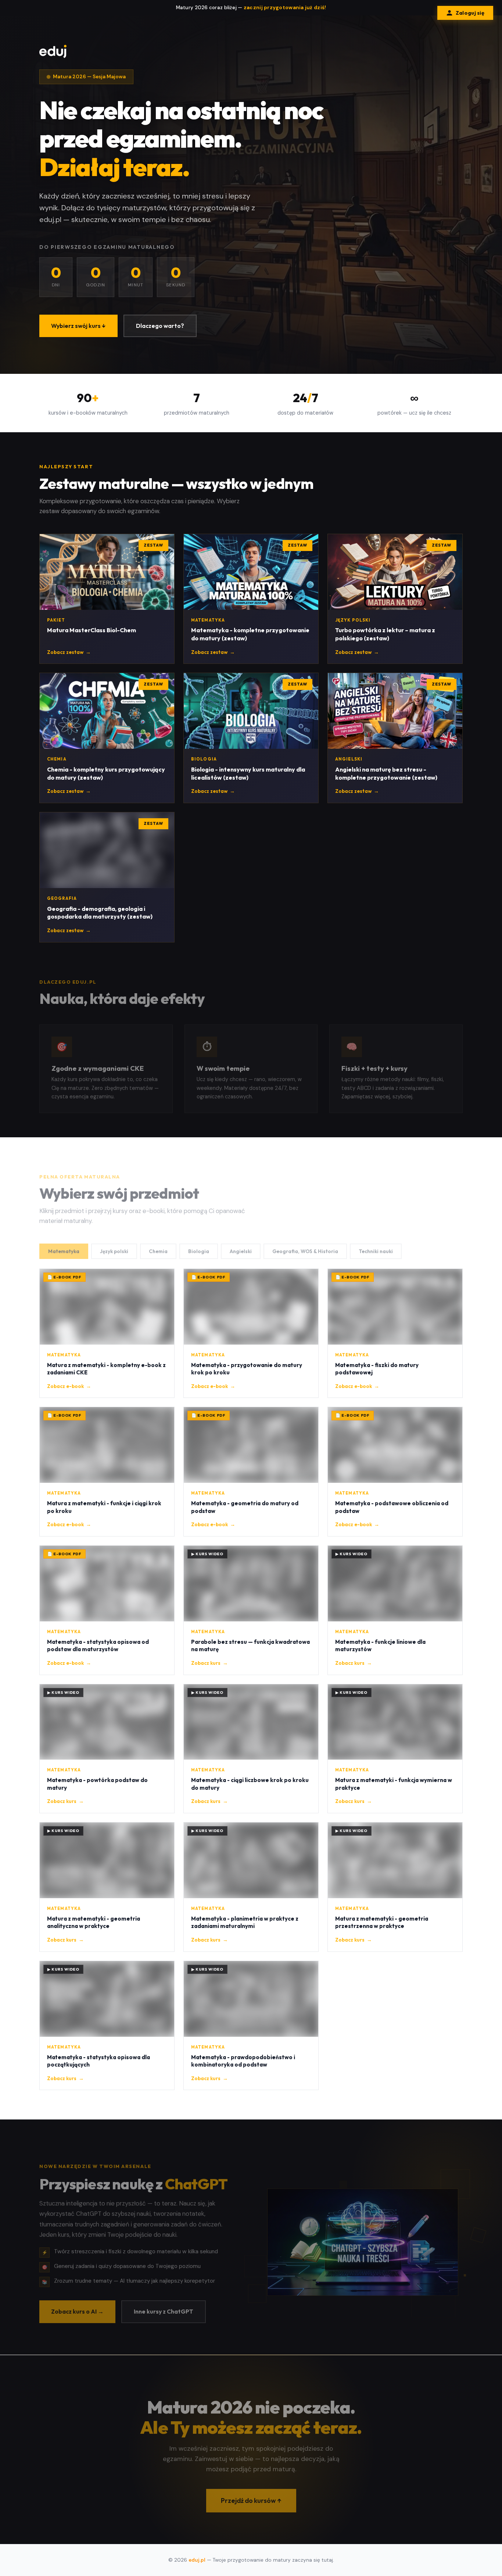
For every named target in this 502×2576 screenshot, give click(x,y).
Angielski (241, 1246)
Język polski (114, 1246)
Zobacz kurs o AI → (77, 2306)
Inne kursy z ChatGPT (164, 2306)
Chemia (158, 1246)
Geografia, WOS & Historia (305, 1246)
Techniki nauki (376, 1246)
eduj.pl (197, 2560)
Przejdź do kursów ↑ (251, 2495)
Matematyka (64, 1246)
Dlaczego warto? (160, 326)
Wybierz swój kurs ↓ (78, 326)
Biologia (199, 1246)
